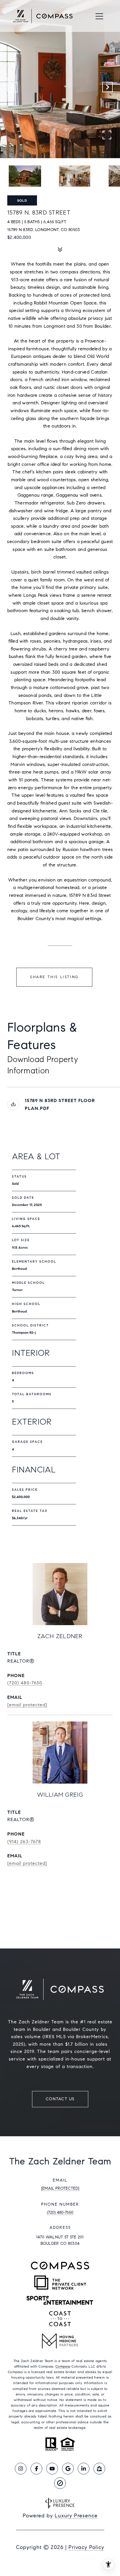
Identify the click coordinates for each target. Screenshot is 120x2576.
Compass (63, 2366)
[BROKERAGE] (60, 2483)
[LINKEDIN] (84, 2469)
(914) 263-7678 (24, 1842)
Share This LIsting (54, 977)
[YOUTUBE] (52, 2469)
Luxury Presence (76, 2516)
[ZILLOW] (99, 2469)
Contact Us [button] (60, 2099)
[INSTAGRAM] (21, 2469)
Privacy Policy (86, 2547)
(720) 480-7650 (25, 1683)
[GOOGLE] (68, 2469)
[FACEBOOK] (36, 2469)
